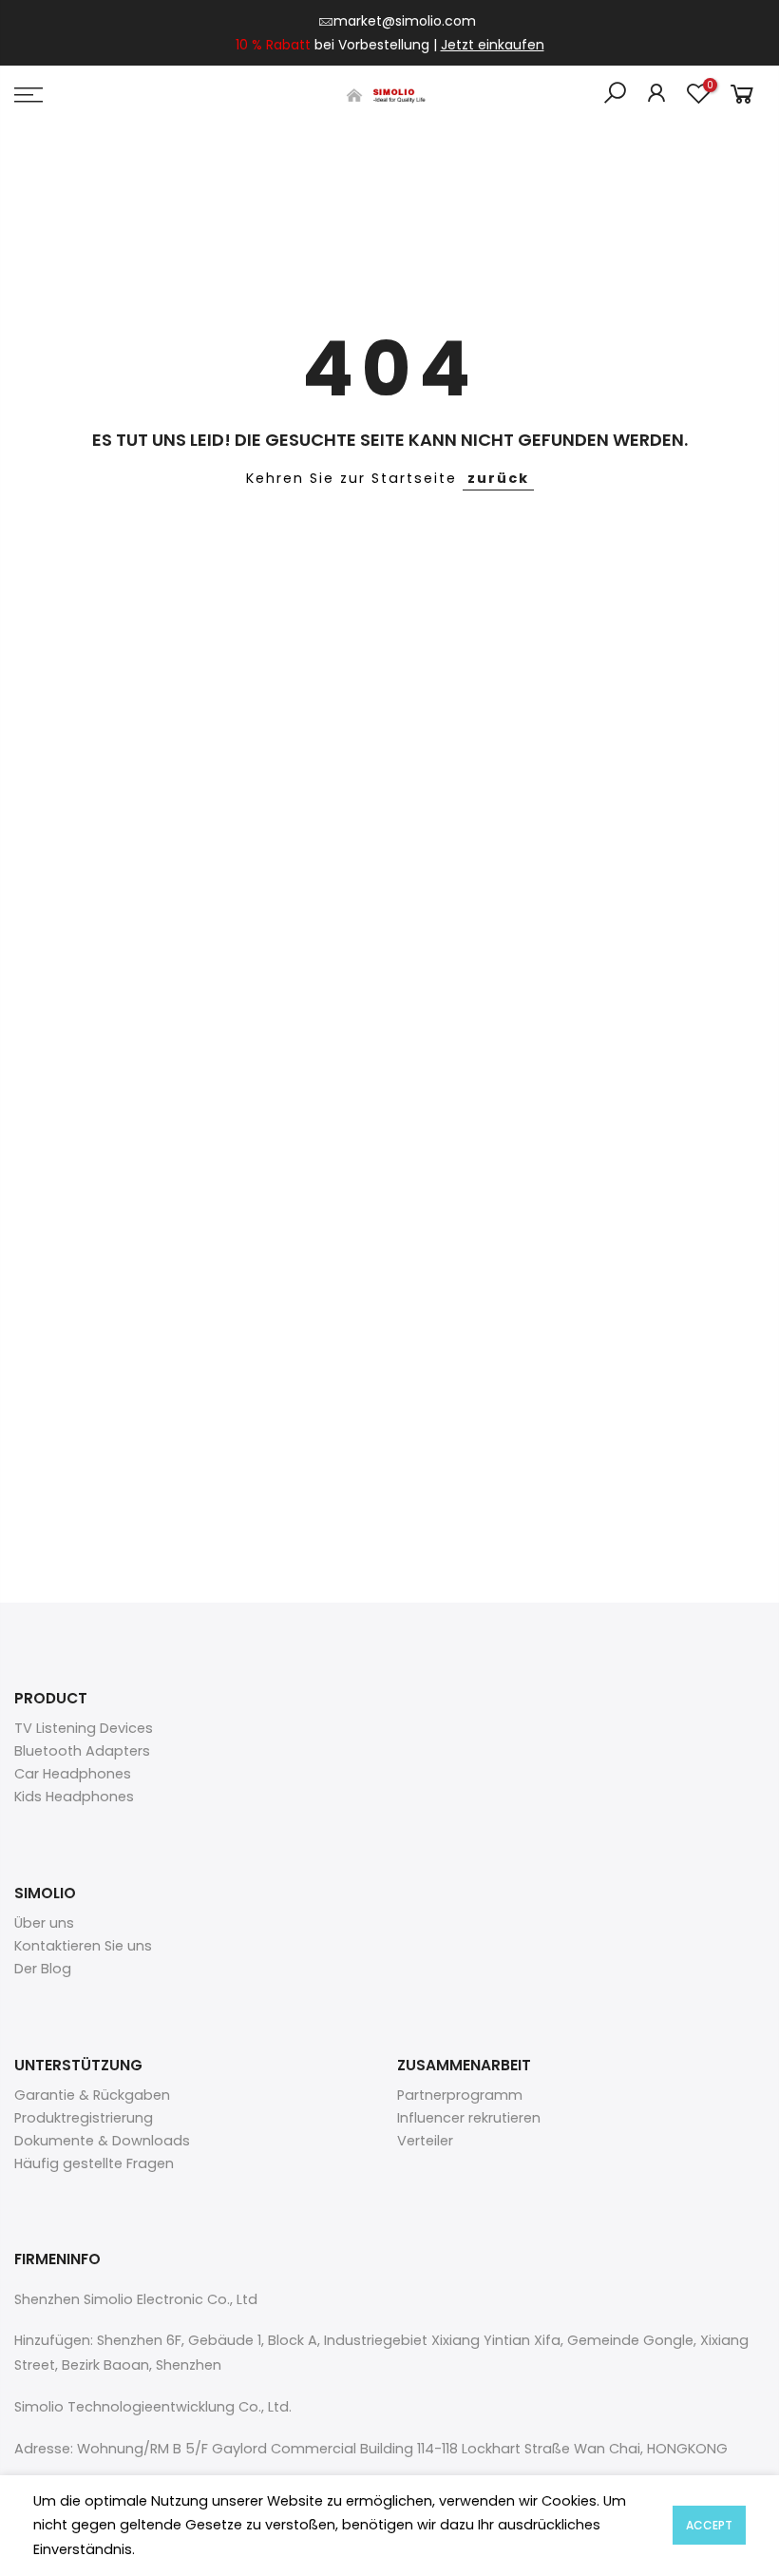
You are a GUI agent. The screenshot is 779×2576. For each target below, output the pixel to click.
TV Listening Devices (84, 1728)
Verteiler (425, 2141)
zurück (498, 478)
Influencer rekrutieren (469, 2118)
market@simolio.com (405, 21)
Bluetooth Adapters (82, 1751)
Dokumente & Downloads (102, 2141)
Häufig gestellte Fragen (94, 2163)
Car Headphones (73, 1774)
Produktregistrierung (84, 2118)
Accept (709, 2525)
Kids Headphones (74, 1797)
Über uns (44, 1923)
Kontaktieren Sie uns (83, 1946)
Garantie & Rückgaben (92, 2095)
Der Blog (43, 1969)
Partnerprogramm (460, 2095)
